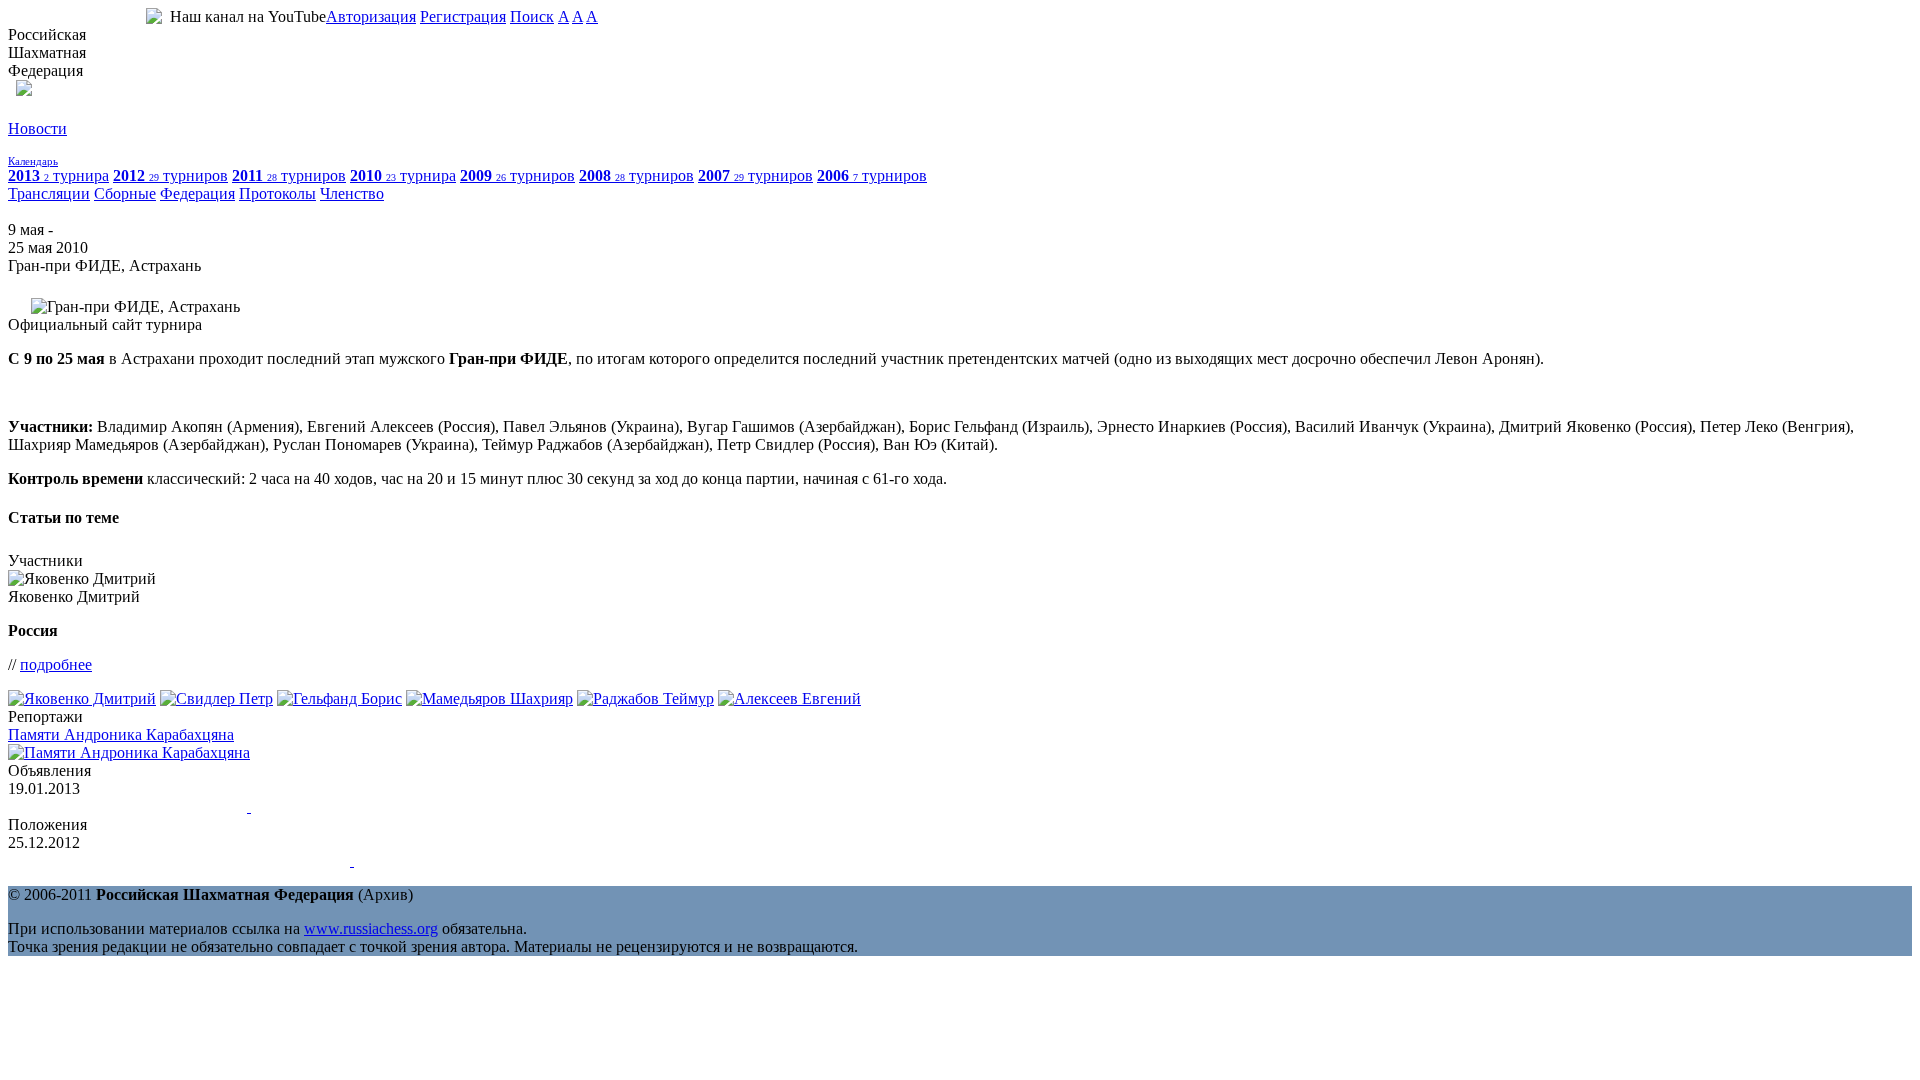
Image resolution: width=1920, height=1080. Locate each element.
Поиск (532, 16)
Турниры (39, 146)
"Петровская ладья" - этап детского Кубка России (177, 860)
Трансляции (49, 193)
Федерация (197, 193)
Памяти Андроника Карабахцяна (121, 734)
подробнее (56, 664)
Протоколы (277, 193)
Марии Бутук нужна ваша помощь (125, 806)
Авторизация (371, 16)
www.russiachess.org (371, 928)
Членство (352, 193)
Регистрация (463, 16)
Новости (37, 128)
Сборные (125, 193)
